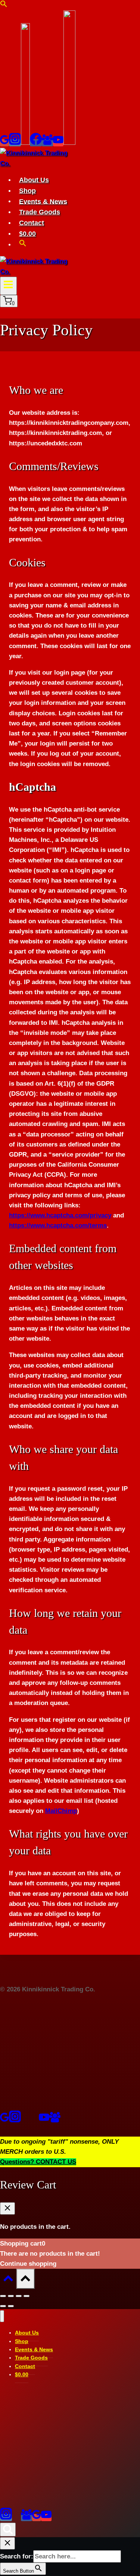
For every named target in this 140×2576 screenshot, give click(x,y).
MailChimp (61, 1811)
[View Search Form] (8, 2530)
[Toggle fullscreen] (19, 2296)
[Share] (11, 2296)
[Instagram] (15, 143)
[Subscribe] (69, 143)
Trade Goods (40, 212)
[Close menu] (2, 2316)
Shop (27, 191)
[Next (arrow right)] (11, 2306)
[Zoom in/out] (27, 2296)
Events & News (43, 201)
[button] (4, 5)
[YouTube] (58, 143)
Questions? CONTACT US (38, 2162)
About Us (34, 180)
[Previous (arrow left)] (3, 2306)
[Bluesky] (25, 143)
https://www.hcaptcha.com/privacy (60, 1215)
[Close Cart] (7, 2208)
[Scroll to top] (8, 2280)
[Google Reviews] (4, 143)
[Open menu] (8, 286)
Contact (32, 223)
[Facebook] (36, 143)
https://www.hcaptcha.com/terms (58, 1225)
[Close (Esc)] (3, 2296)
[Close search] (7, 2543)
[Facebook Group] (47, 143)
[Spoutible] (34, 2120)
